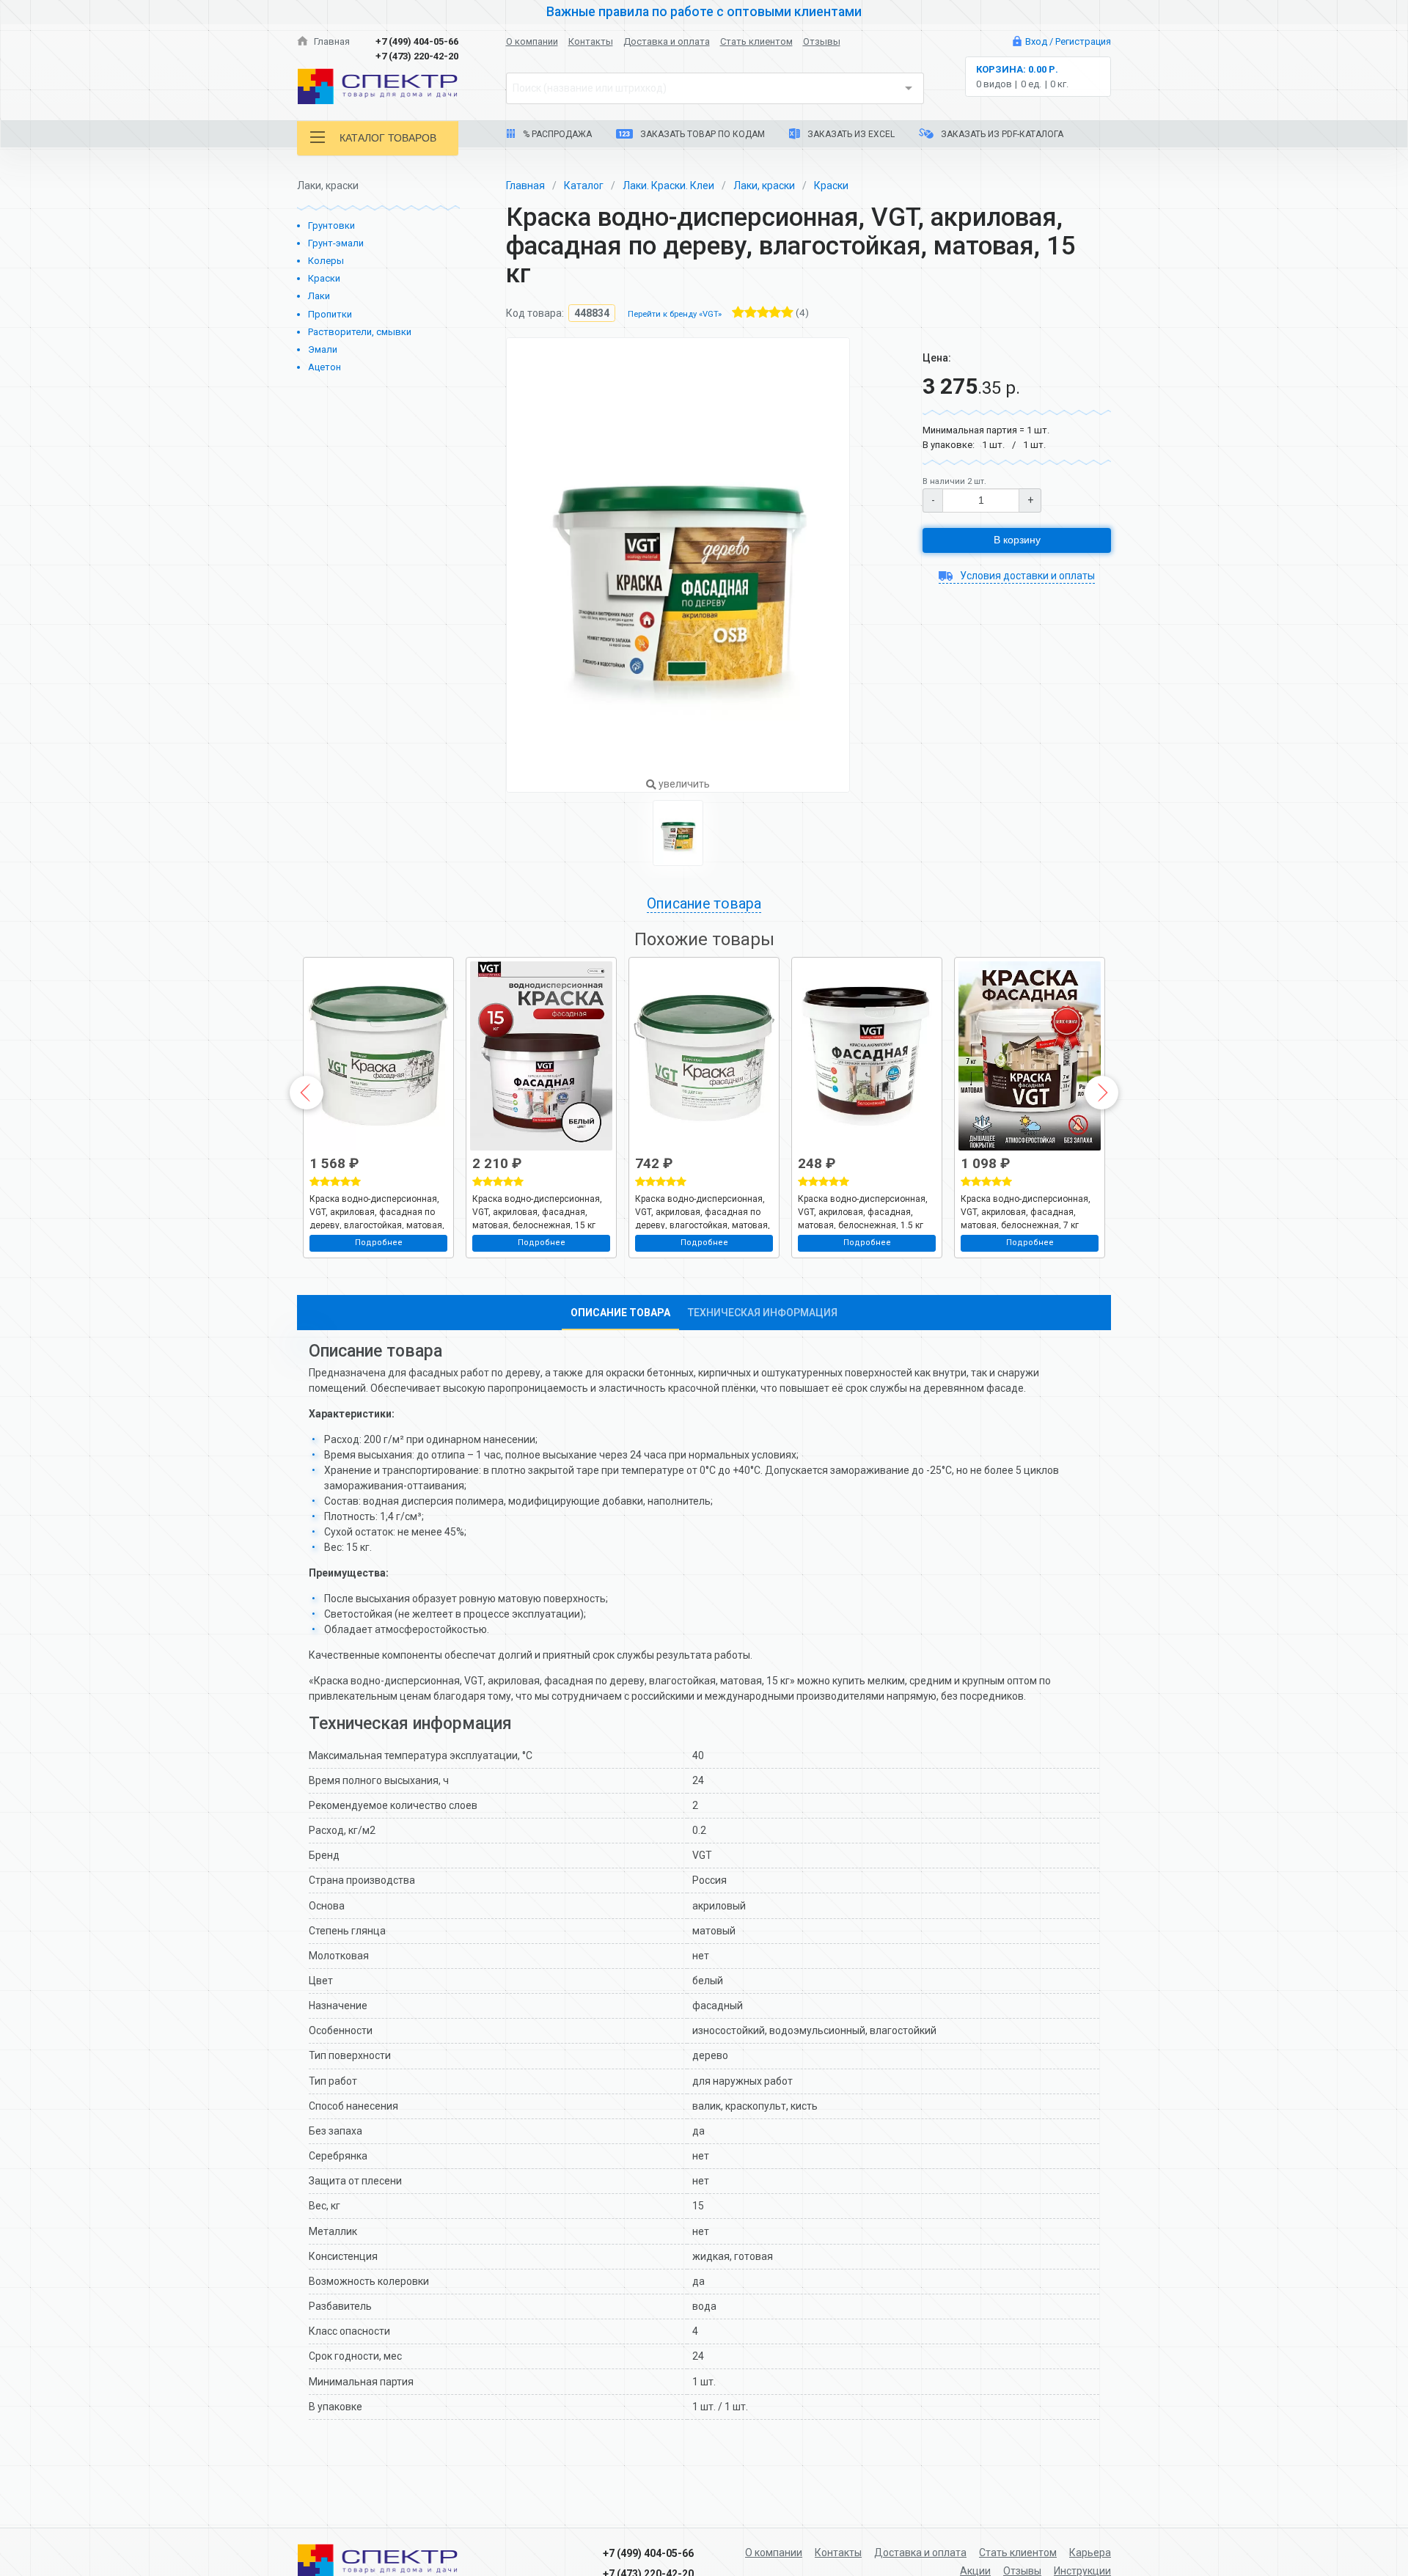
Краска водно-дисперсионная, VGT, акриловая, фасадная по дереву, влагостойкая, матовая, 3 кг (703, 1211)
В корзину (1017, 540)
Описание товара (620, 1313)
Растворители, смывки (360, 332)
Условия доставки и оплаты (1026, 576)
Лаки (319, 296)
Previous (307, 1093)
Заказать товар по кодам (701, 134)
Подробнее (379, 1243)
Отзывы (822, 41)
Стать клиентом (756, 41)
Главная (331, 41)
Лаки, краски (764, 186)
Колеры (326, 261)
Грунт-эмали (336, 243)
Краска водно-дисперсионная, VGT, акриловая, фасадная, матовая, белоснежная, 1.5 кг (863, 1211)
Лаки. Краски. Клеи (668, 186)
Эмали (323, 349)
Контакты (591, 41)
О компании (532, 41)
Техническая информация (763, 1313)
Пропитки (330, 314)
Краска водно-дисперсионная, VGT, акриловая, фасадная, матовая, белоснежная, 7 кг (1026, 1211)
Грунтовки (331, 225)
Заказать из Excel (850, 134)
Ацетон (324, 367)
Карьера (1090, 2553)
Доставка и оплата (667, 41)
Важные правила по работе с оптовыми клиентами (704, 12)
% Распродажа (556, 134)
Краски (324, 278)
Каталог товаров (388, 138)
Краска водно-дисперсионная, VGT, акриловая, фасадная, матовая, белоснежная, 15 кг (537, 1211)
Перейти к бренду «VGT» (675, 314)
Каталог (584, 186)
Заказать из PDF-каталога (1001, 134)
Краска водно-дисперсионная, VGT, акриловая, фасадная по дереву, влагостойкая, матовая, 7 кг (377, 1211)
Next (1101, 1093)
